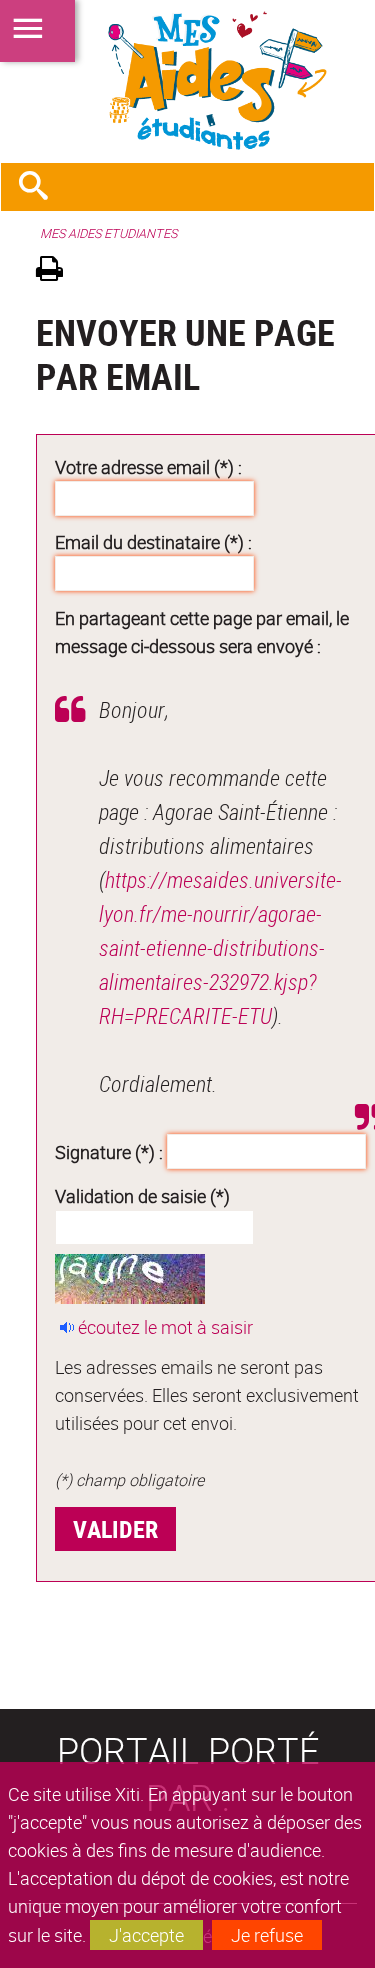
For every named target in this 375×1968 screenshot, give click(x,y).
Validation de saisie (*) (142, 1196)
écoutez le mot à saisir (165, 1327)
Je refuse (267, 1935)
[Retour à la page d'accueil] (187, 81)
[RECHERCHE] (41, 187)
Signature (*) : (109, 1151)
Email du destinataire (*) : (153, 542)
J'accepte (146, 1935)
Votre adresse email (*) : (148, 467)
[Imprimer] (56, 271)
